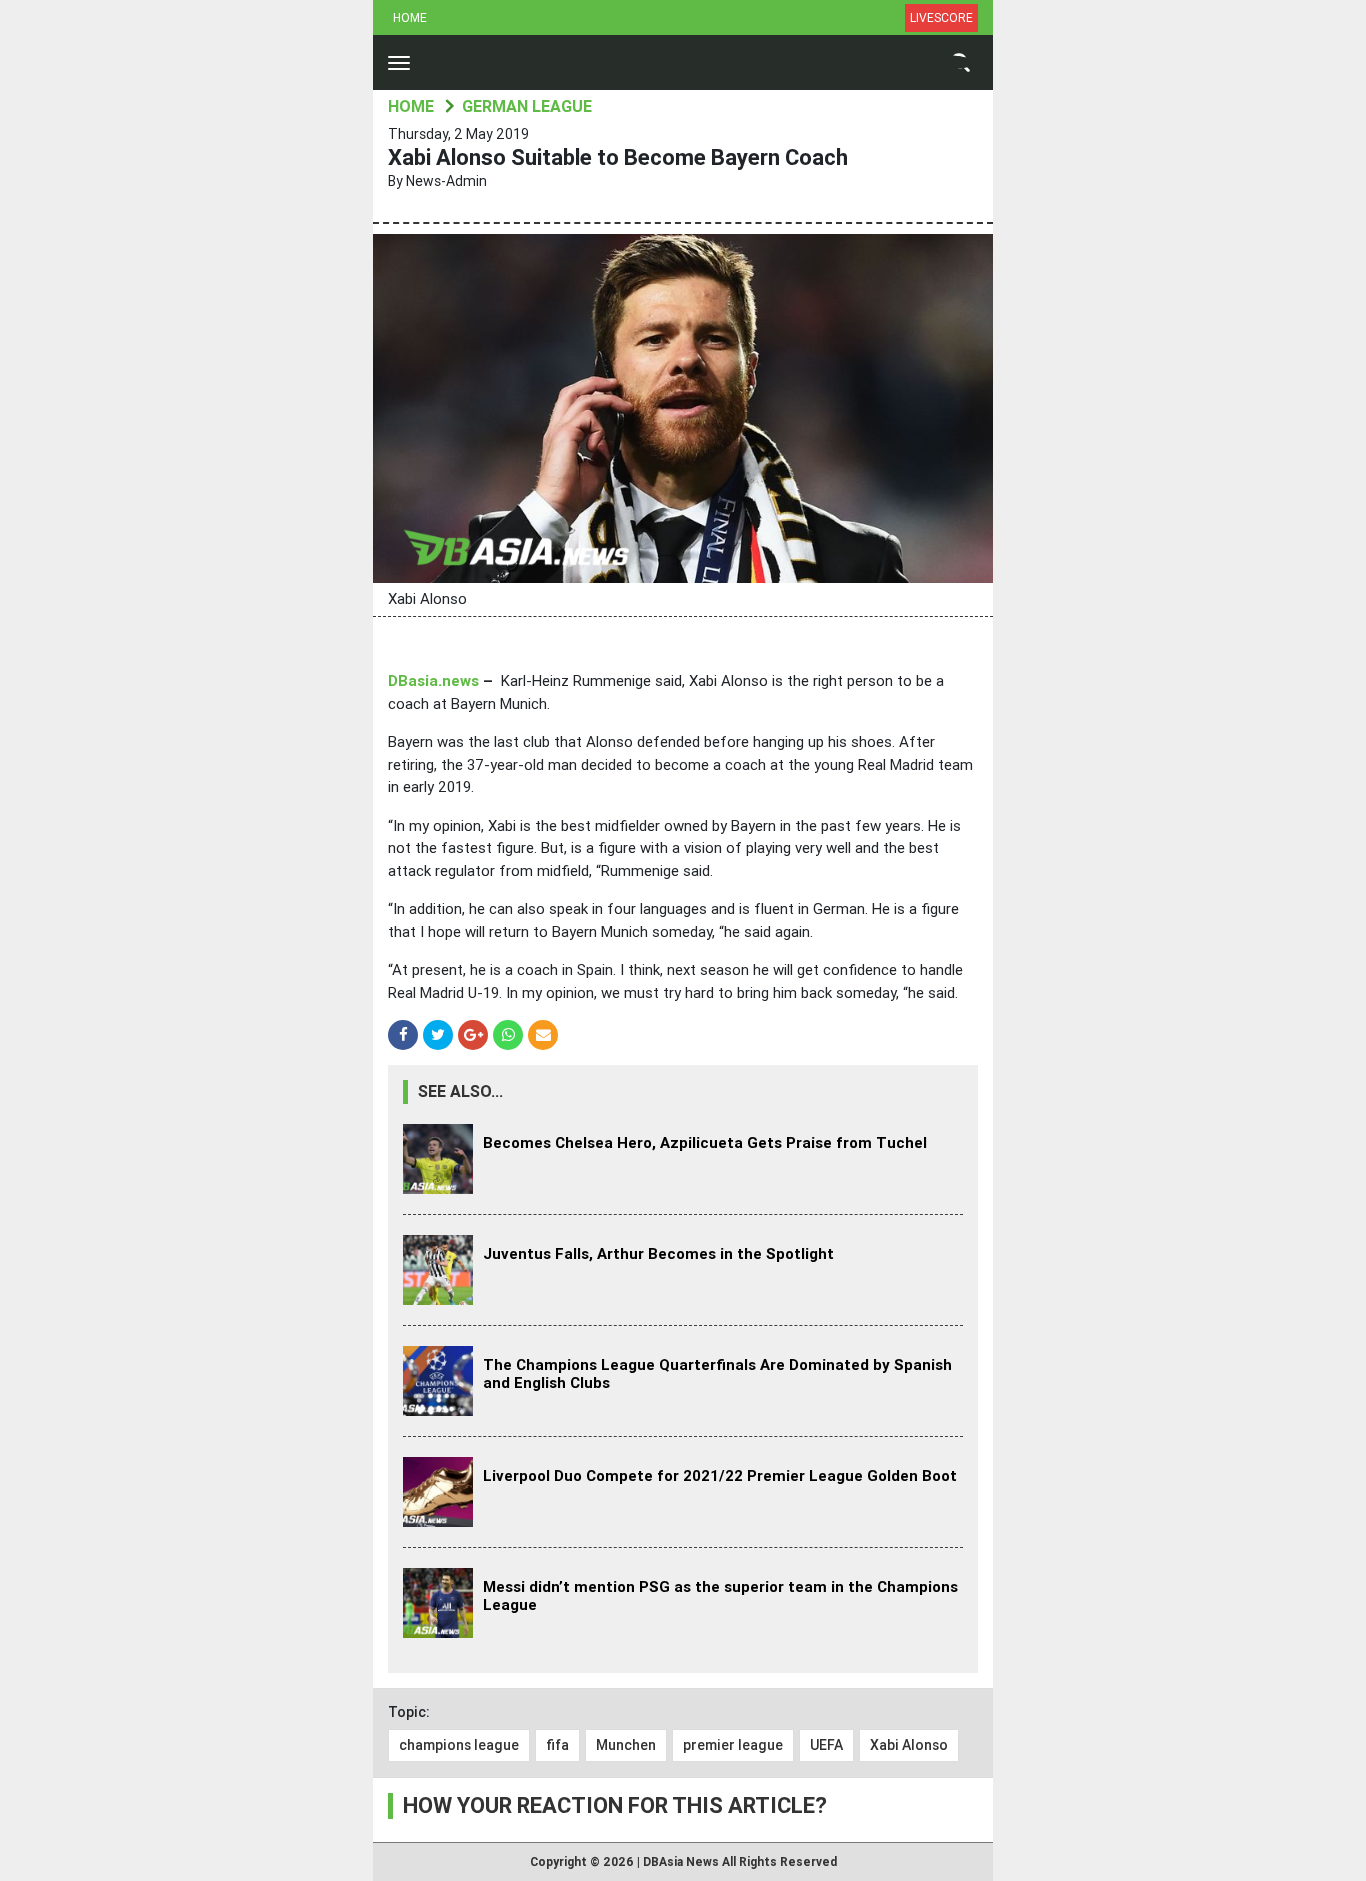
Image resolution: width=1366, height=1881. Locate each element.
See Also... (460, 1091)
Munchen (626, 1745)
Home (410, 18)
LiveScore (941, 18)
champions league (459, 1745)
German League (527, 106)
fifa (557, 1745)
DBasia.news (433, 681)
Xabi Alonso (909, 1745)
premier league (733, 1745)
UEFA (826, 1745)
